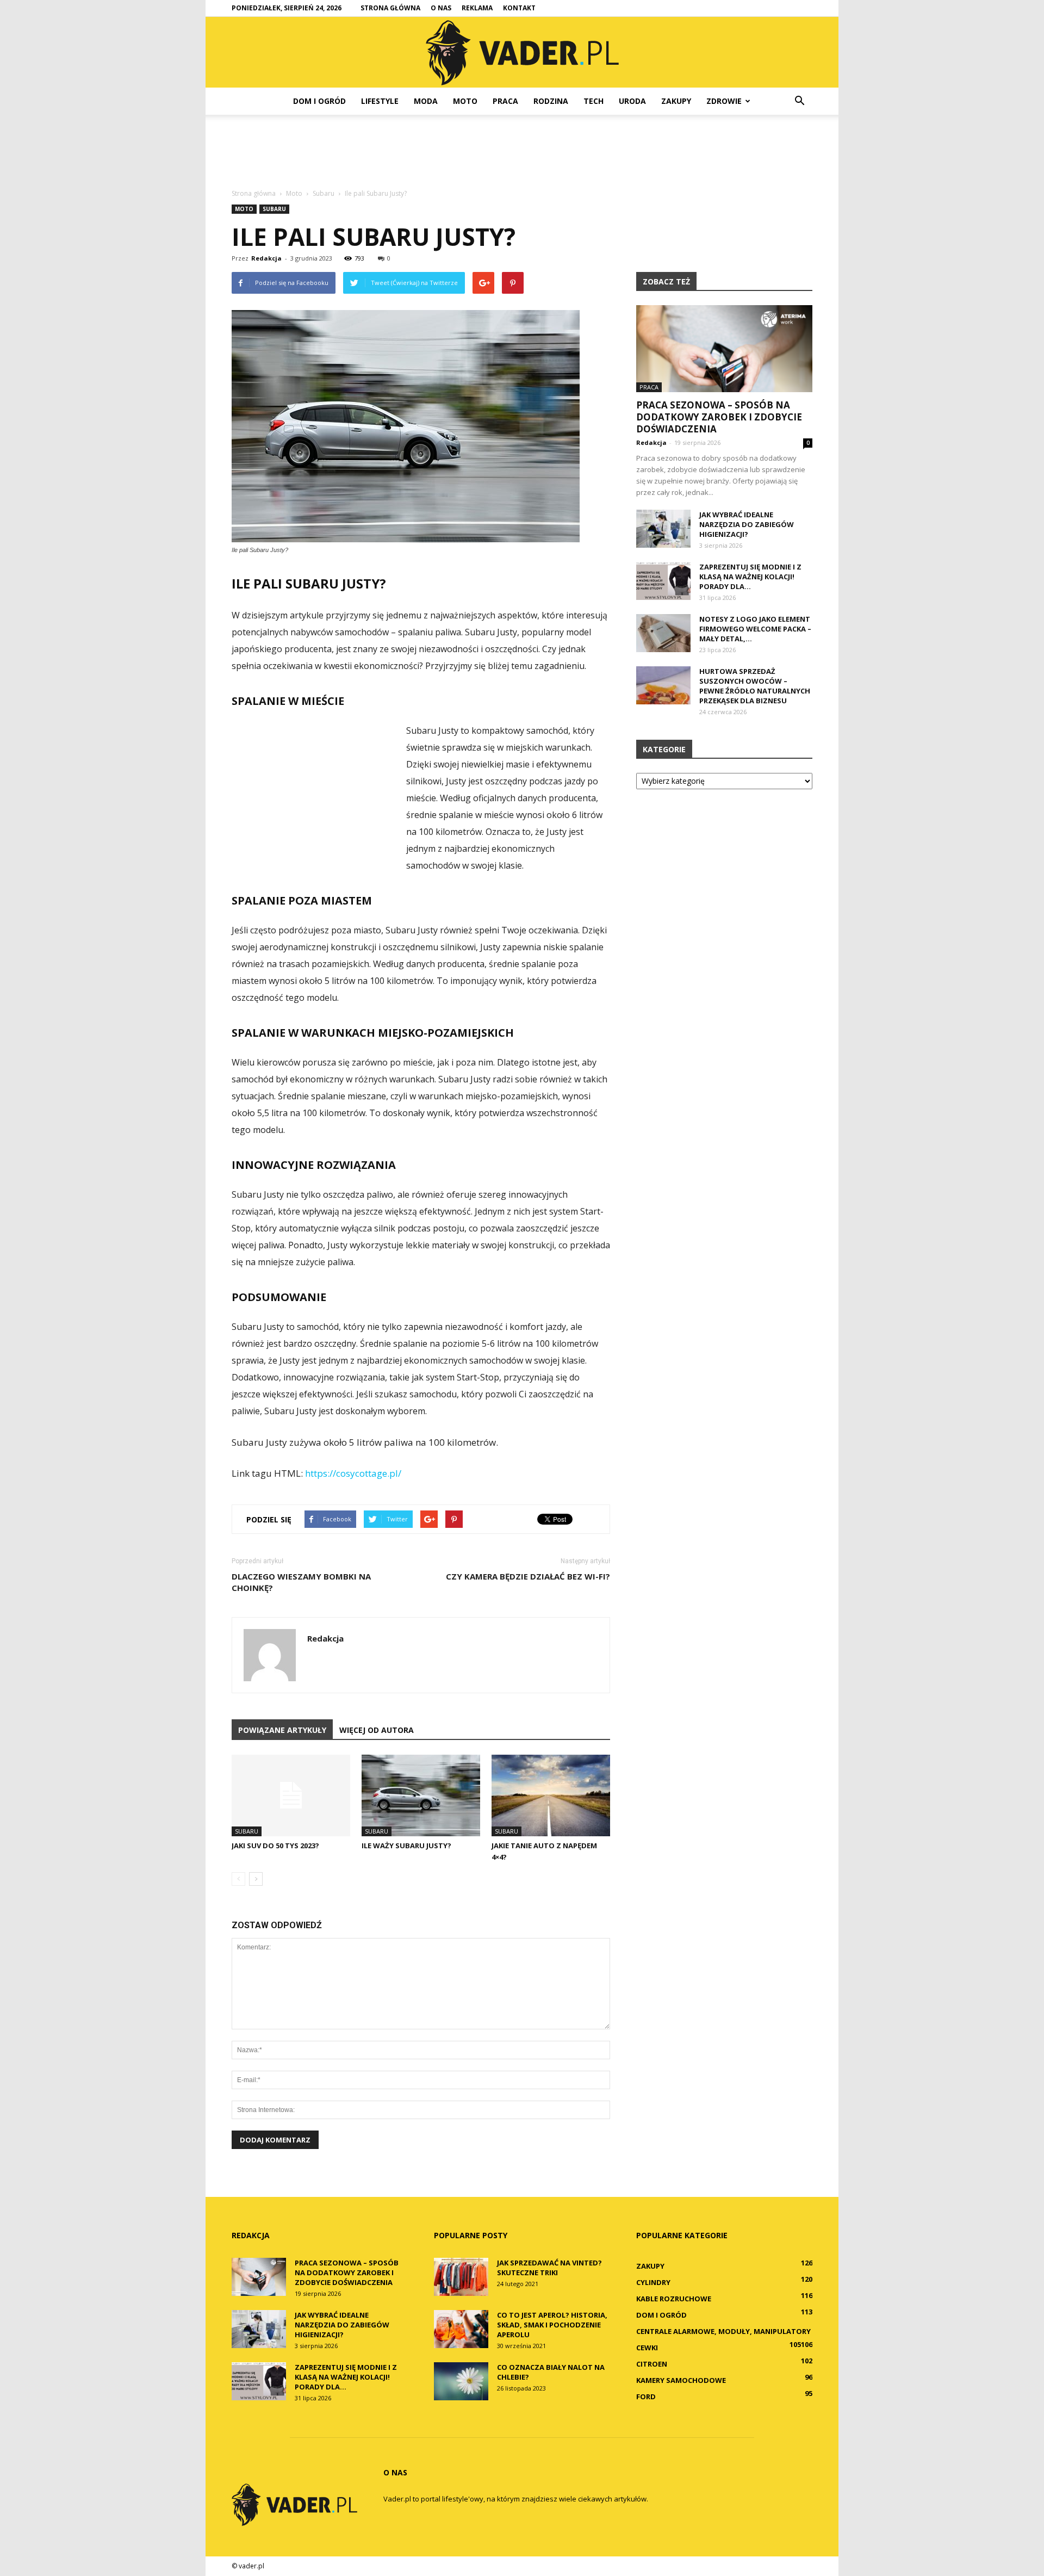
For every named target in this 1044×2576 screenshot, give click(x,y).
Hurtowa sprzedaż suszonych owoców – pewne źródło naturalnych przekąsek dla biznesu (755, 686)
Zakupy (676, 101)
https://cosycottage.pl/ (353, 1473)
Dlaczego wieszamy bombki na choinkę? (301, 1582)
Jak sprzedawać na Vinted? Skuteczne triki (549, 2268)
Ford (646, 2397)
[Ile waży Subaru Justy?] (421, 1795)
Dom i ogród (319, 101)
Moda (426, 101)
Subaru (274, 209)
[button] (799, 101)
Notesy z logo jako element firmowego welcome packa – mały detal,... (755, 629)
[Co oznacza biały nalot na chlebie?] (461, 2381)
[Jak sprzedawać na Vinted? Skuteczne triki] (461, 2277)
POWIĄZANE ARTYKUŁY (282, 1730)
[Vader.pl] (522, 53)
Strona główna (390, 8)
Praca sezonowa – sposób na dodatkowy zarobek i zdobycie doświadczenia (719, 417)
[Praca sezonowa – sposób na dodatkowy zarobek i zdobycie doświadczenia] (724, 349)
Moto (465, 101)
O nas (441, 8)
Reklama (477, 8)
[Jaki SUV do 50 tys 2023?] (291, 1795)
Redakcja (266, 258)
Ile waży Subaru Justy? (406, 1846)
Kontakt (519, 8)
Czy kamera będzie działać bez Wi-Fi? (528, 1576)
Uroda (632, 101)
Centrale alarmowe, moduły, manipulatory (723, 2331)
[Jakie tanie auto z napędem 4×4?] (551, 1795)
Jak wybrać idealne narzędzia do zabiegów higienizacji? (747, 524)
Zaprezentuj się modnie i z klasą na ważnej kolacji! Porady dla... (750, 577)
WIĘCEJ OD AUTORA (377, 1730)
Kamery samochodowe (681, 2380)
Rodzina (551, 101)
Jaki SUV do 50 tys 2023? (275, 1846)
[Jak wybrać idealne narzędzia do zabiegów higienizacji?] (663, 529)
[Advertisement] (522, 152)
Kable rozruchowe (674, 2299)
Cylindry (653, 2282)
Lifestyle (380, 101)
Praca (505, 101)
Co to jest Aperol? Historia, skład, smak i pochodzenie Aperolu (552, 2325)
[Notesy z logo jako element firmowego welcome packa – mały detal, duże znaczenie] (663, 633)
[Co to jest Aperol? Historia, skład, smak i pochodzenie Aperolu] (461, 2329)
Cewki (647, 2348)
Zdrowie (724, 101)
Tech (594, 101)
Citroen (652, 2364)
